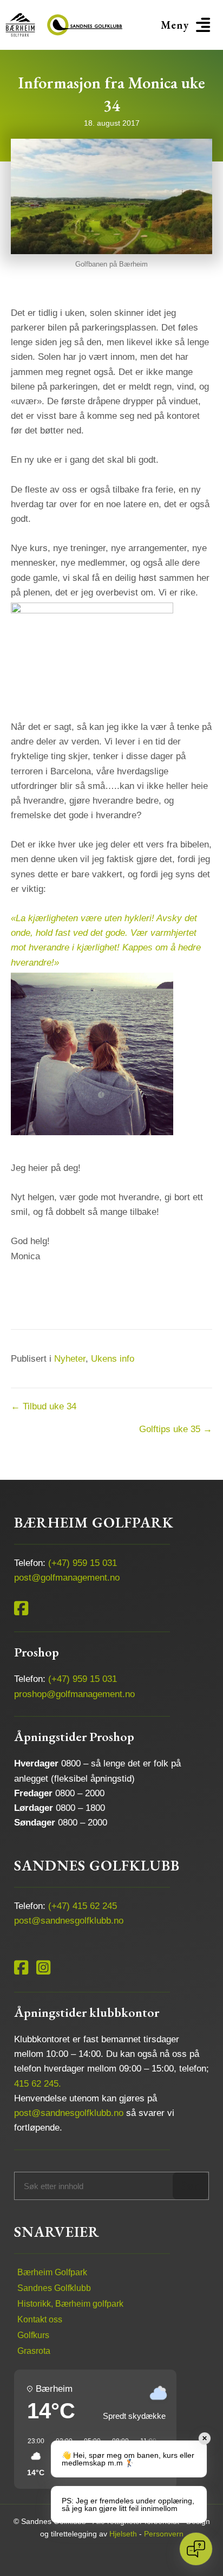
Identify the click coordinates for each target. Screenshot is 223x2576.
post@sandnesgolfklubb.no (69, 1921)
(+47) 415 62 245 (83, 1906)
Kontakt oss (40, 2319)
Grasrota (34, 2351)
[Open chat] (196, 2549)
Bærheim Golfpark (52, 2272)
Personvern (164, 2534)
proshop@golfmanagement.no (74, 1694)
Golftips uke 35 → (176, 1429)
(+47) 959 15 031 (83, 1563)
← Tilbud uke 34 (44, 1406)
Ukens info (113, 1359)
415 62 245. (38, 2084)
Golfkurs (33, 2335)
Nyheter (70, 1359)
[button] (187, 25)
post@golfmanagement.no (67, 1578)
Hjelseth (123, 2534)
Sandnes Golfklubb (54, 2288)
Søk (190, 2186)
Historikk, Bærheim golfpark (70, 2304)
